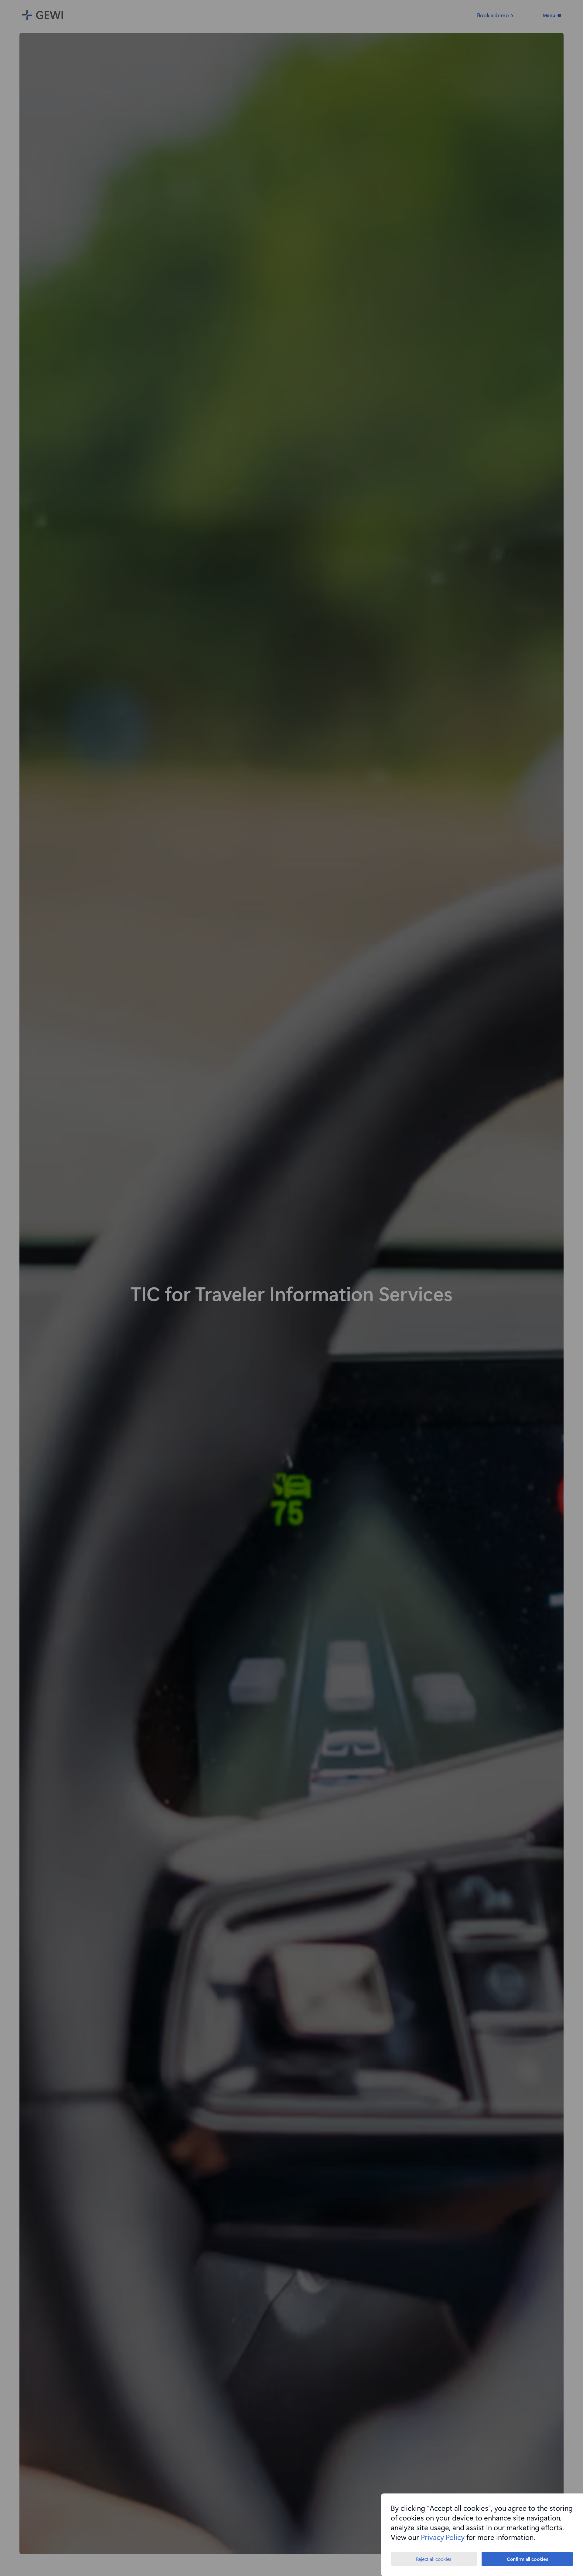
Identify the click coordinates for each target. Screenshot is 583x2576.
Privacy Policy (443, 2537)
